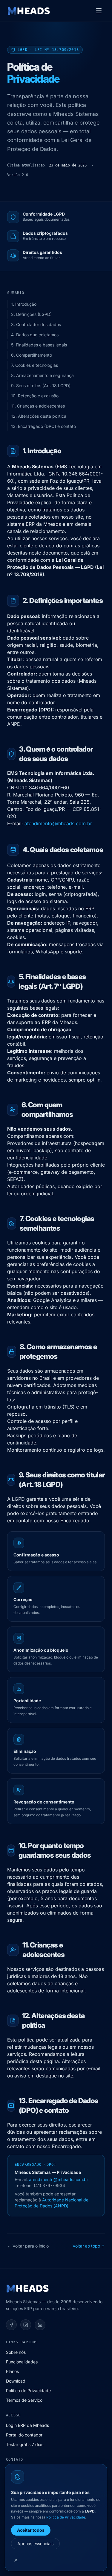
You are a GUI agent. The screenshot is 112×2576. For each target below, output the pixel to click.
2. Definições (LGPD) (31, 314)
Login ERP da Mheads (27, 2425)
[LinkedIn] (40, 2325)
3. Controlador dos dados (36, 324)
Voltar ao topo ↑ (89, 2246)
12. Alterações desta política (39, 416)
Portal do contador (24, 2435)
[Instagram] (26, 2325)
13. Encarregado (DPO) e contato (43, 426)
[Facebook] (11, 2325)
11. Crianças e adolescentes (38, 406)
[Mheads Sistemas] (29, 11)
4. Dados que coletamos (35, 335)
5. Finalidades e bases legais (39, 345)
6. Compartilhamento (32, 355)
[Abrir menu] (99, 11)
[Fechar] (16, 2560)
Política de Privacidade (28, 2391)
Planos (12, 2371)
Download (16, 2381)
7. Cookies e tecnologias (34, 365)
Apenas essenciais (35, 2544)
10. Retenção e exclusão (35, 396)
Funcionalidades (22, 2362)
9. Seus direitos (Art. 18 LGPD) (41, 386)
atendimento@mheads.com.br (58, 823)
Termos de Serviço (24, 2400)
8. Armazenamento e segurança (42, 375)
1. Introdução (24, 304)
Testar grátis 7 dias (25, 2444)
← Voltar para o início (28, 2246)
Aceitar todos (31, 2530)
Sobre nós (16, 2352)
